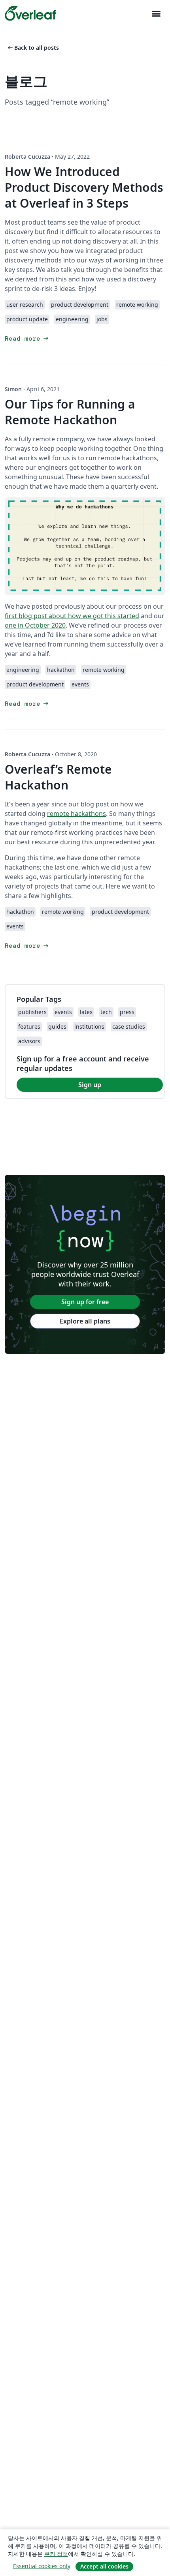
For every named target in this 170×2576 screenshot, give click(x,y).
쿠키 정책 (56, 2554)
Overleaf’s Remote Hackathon (58, 777)
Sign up (90, 1085)
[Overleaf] (30, 13)
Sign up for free (85, 1302)
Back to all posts (33, 48)
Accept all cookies (104, 2566)
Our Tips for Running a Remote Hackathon (70, 412)
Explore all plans (85, 1321)
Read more (27, 338)
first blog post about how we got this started (72, 616)
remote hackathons (76, 814)
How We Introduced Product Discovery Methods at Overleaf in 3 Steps (84, 187)
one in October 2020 (35, 625)
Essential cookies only (42, 2566)
